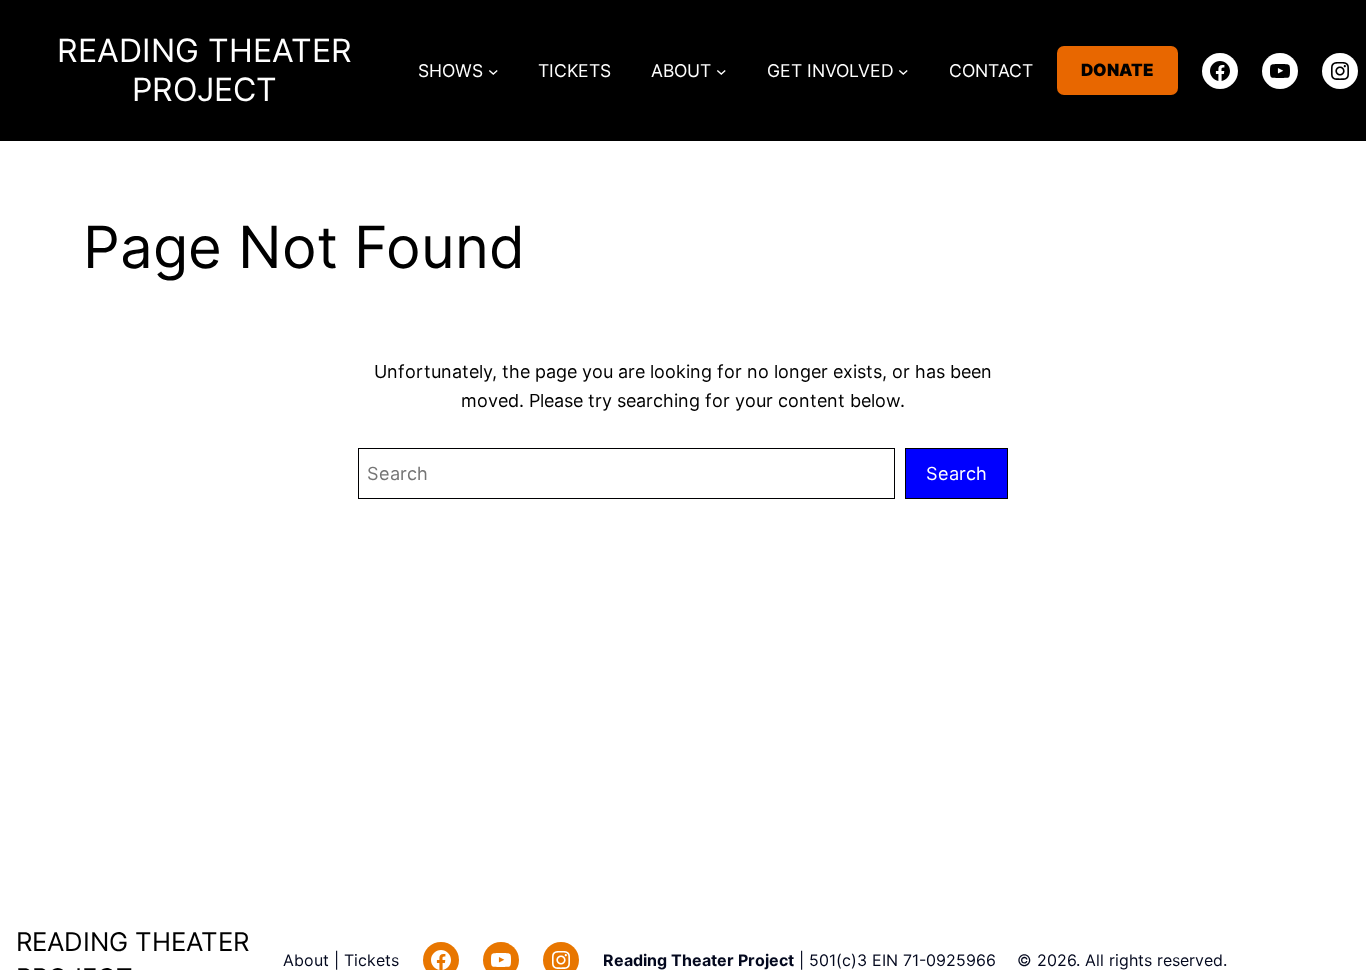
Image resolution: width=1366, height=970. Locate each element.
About (308, 960)
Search (956, 473)
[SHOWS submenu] (493, 70)
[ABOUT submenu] (721, 70)
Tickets (371, 960)
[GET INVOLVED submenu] (903, 70)
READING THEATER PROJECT (204, 70)
